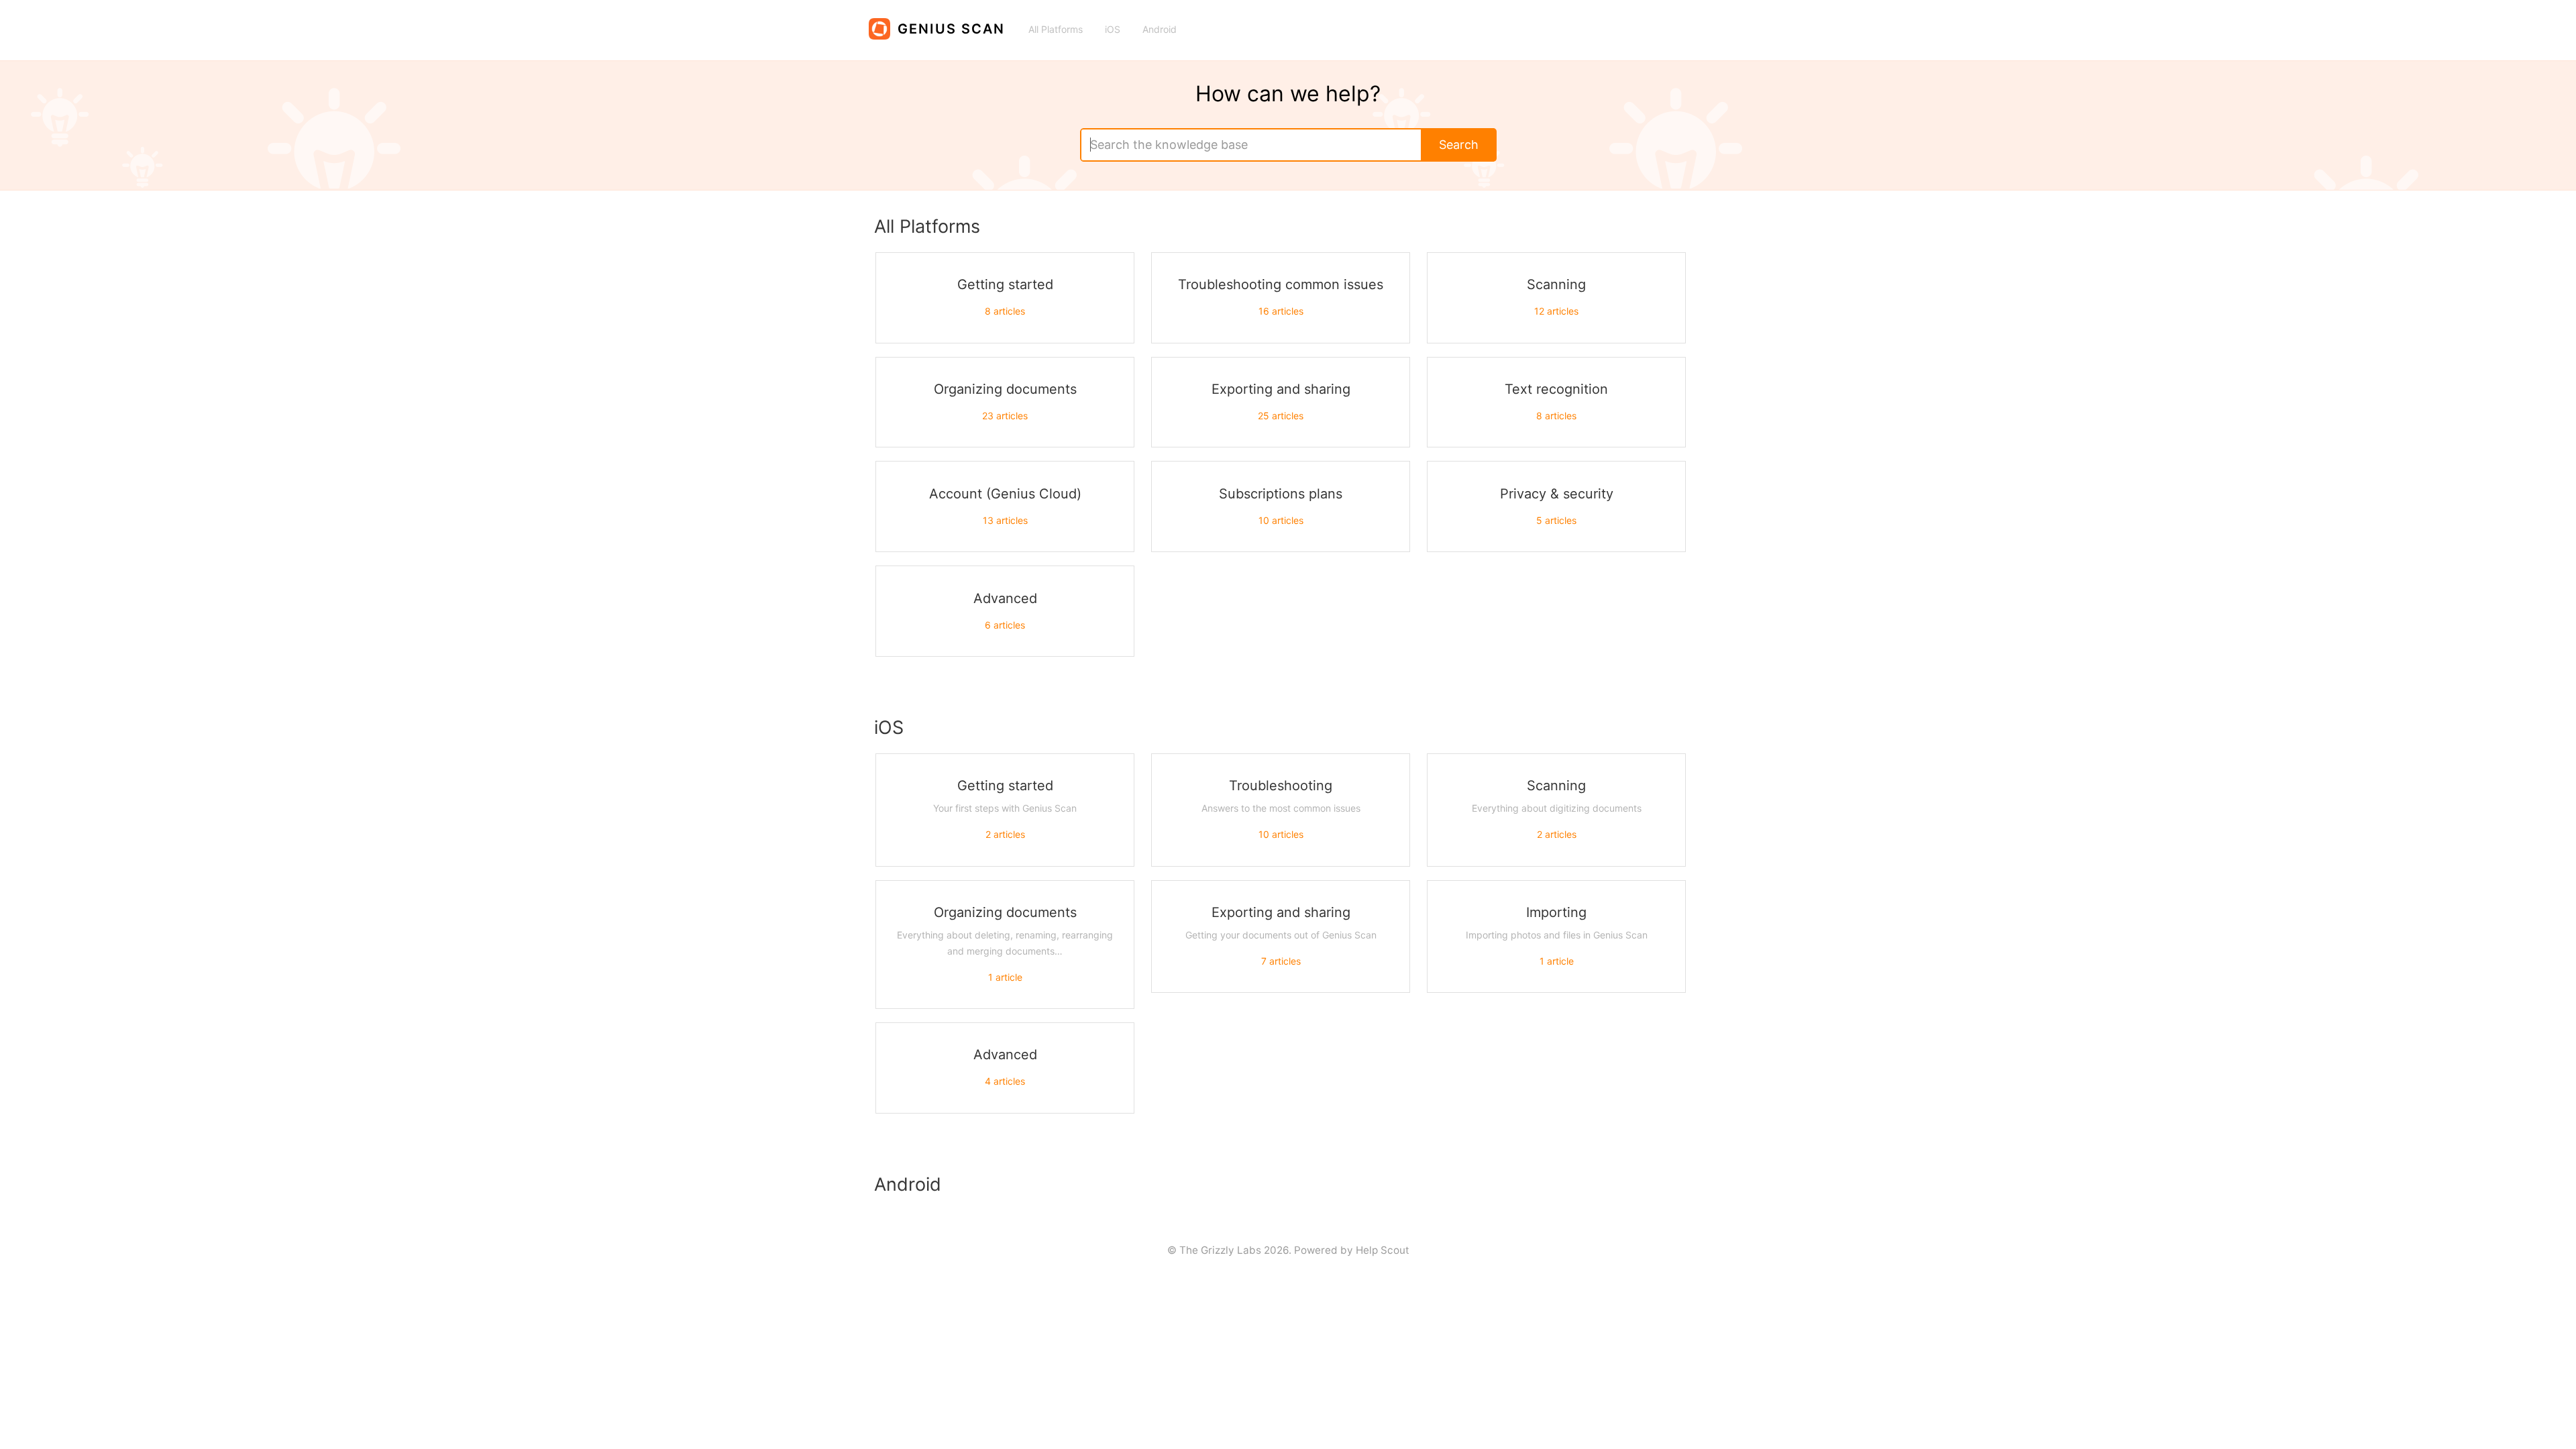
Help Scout (1383, 1250)
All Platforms (1056, 29)
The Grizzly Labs (1220, 1250)
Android (1160, 29)
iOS (1113, 29)
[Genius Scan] (944, 23)
